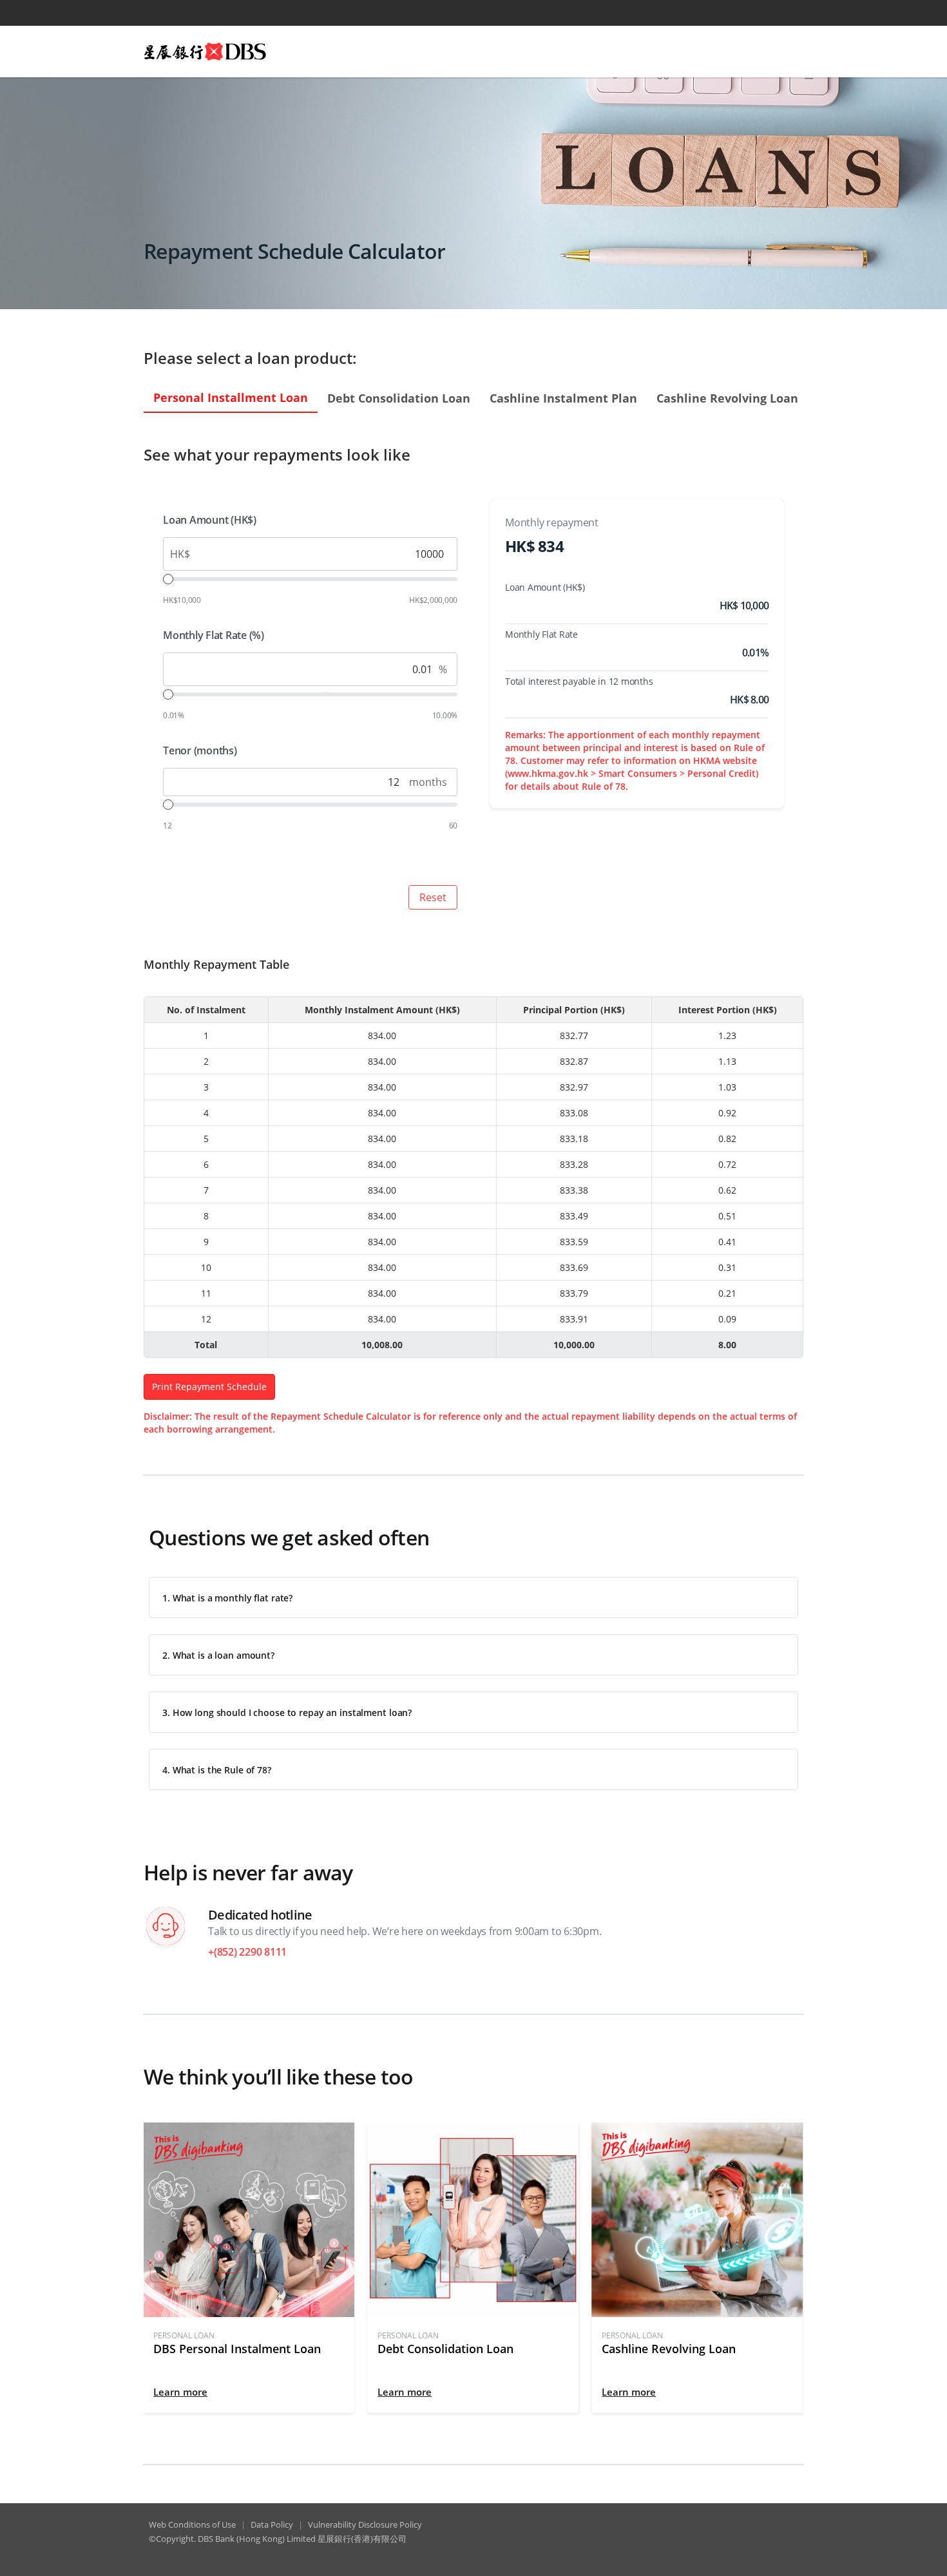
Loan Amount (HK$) (210, 520)
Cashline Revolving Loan (727, 398)
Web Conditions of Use (192, 2524)
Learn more (180, 2392)
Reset (433, 897)
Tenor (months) (200, 750)
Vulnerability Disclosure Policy (365, 2524)
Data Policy (272, 2524)
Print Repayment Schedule (209, 1387)
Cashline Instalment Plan (563, 398)
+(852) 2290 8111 (247, 1952)
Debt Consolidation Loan (399, 398)
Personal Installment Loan (231, 397)
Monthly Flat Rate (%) (214, 635)
